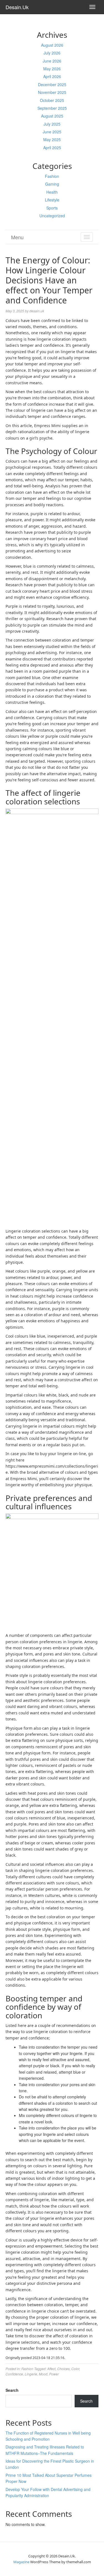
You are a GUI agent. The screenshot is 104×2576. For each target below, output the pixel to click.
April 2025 (52, 148)
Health (52, 192)
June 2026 (52, 61)
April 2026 (52, 76)
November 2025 (52, 92)
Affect (51, 2369)
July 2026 (52, 53)
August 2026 (52, 45)
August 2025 (52, 116)
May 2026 (52, 69)
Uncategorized (52, 216)
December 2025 (52, 84)
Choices (63, 2369)
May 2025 (52, 139)
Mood (43, 2374)
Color (75, 2369)
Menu (17, 237)
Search (12, 2390)
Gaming (52, 184)
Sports (52, 208)
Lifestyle (52, 200)
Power (54, 2374)
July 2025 (52, 124)
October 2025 (52, 100)
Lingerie (31, 2374)
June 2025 (52, 132)
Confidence (14, 2374)
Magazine (21, 2562)
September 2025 (52, 108)
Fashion (52, 176)
